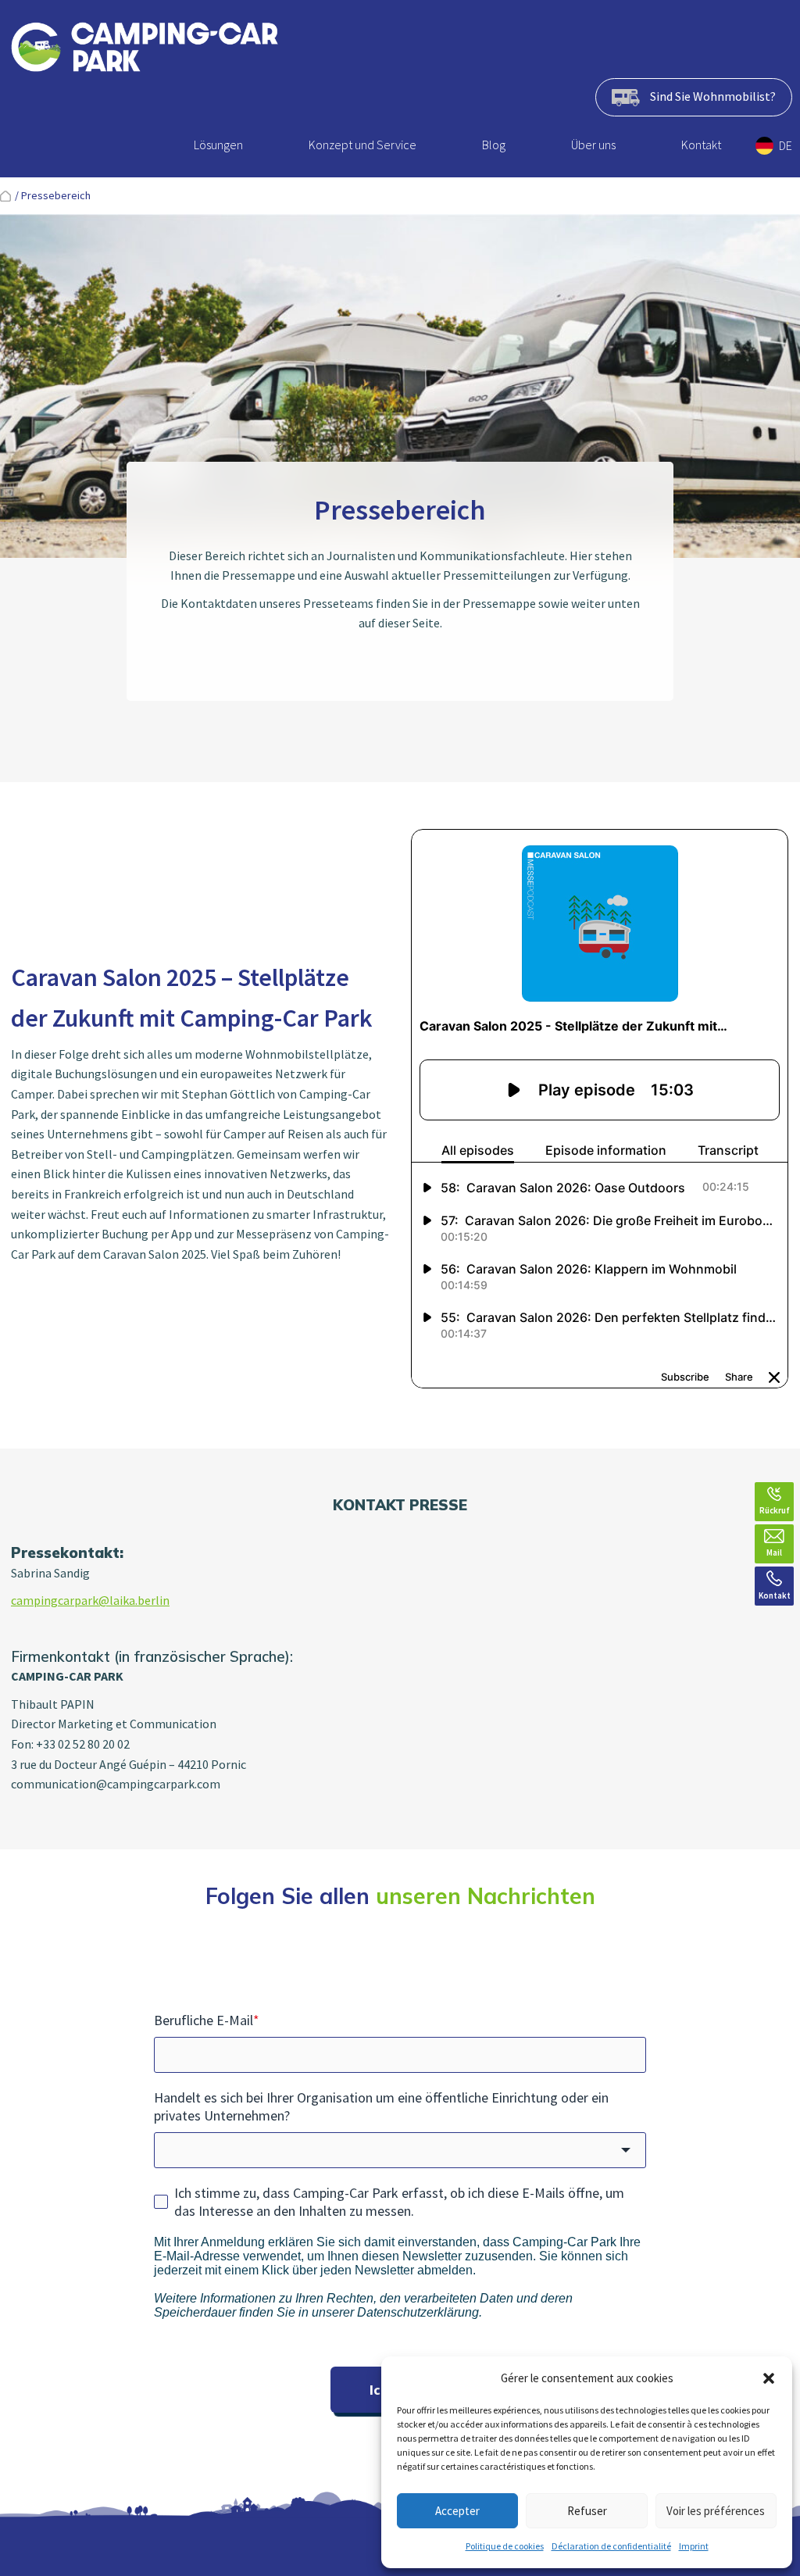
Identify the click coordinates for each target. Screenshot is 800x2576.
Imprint (694, 2546)
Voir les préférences (716, 2511)
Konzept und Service (362, 145)
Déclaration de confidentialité (611, 2546)
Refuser (587, 2511)
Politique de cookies (505, 2546)
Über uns (593, 145)
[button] (769, 2378)
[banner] (145, 50)
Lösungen (218, 145)
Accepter (457, 2511)
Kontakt (701, 145)
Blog (494, 145)
